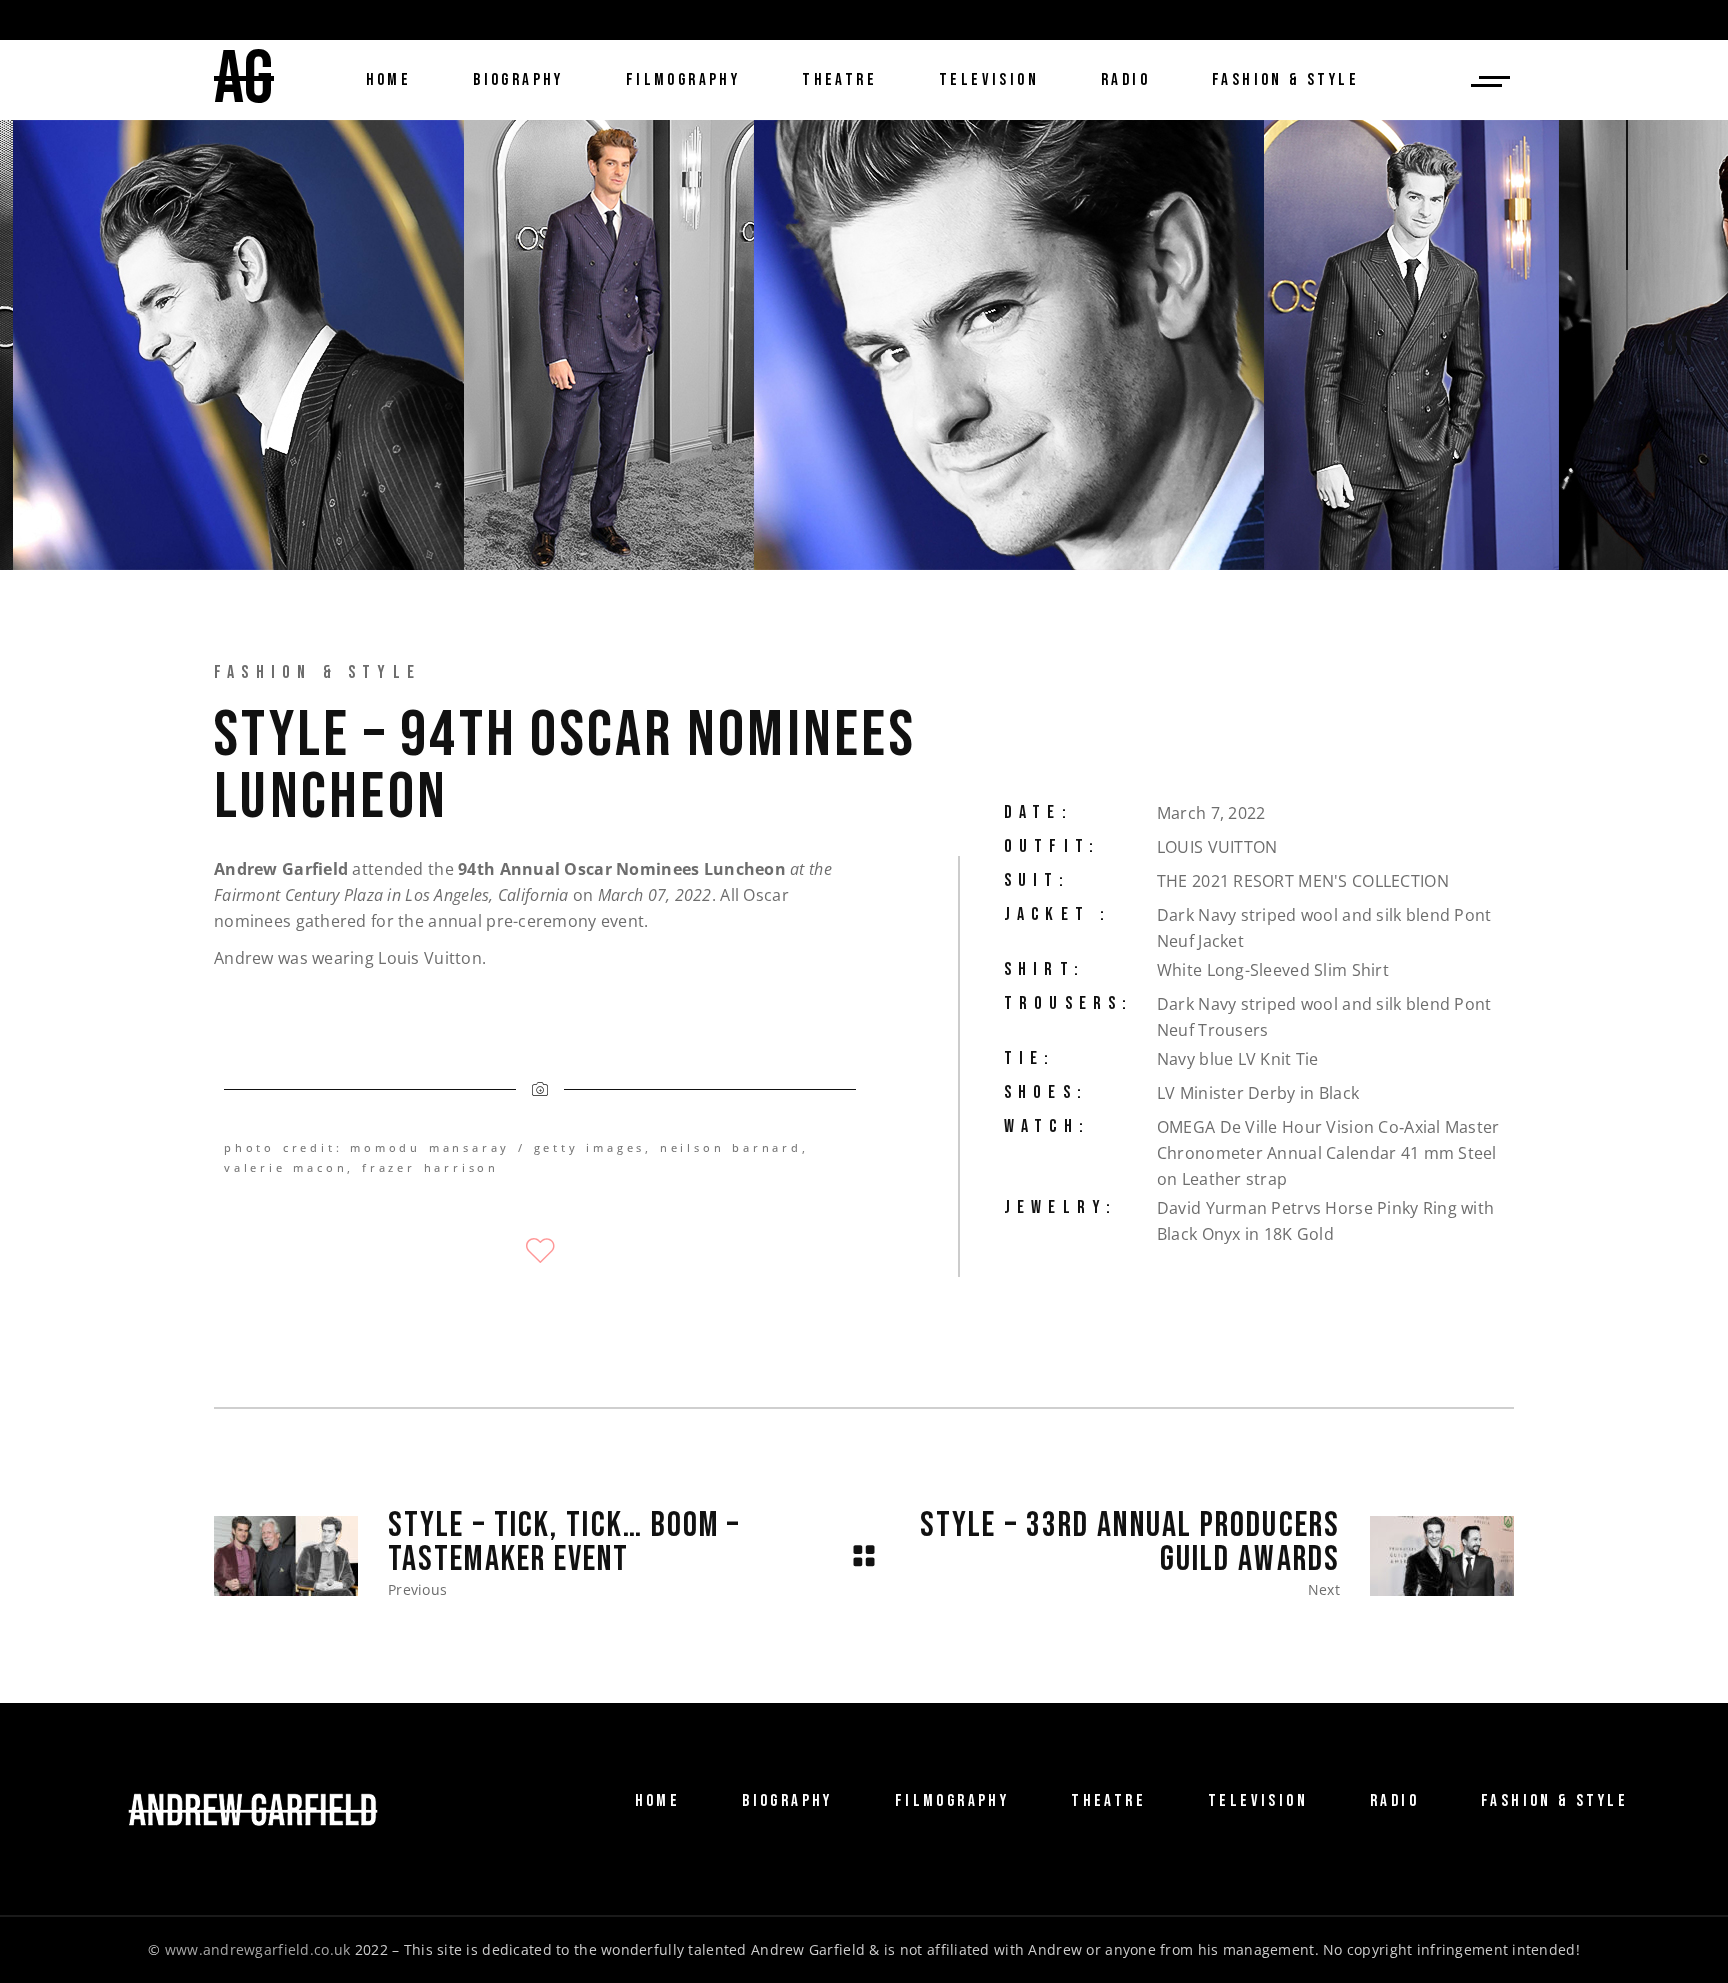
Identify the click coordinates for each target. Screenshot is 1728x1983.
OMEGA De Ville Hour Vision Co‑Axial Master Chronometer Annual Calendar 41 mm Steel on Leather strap (1328, 1153)
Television (1258, 1801)
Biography (787, 1801)
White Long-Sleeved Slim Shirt (1273, 970)
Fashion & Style (317, 672)
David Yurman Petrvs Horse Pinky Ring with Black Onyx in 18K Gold (1325, 1221)
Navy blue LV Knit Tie (1238, 1059)
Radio (1394, 1801)
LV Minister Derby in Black (1258, 1093)
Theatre (1108, 1801)
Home (658, 1801)
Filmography (952, 1801)
